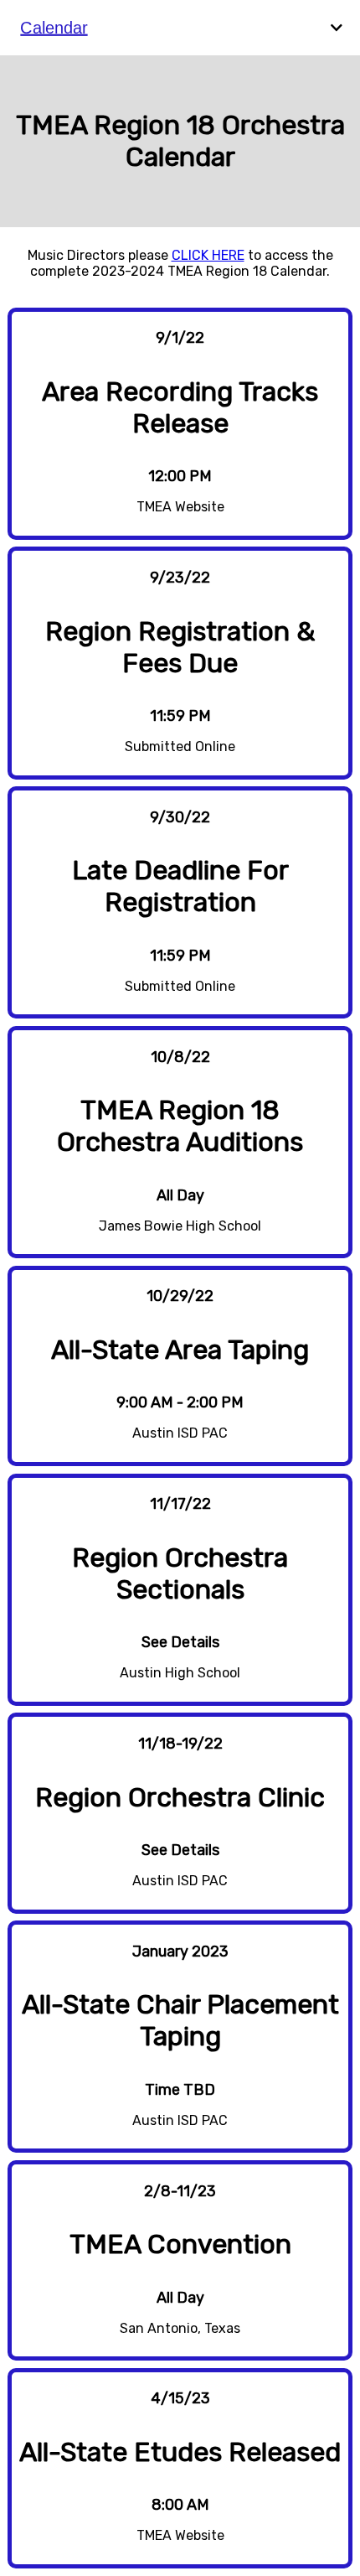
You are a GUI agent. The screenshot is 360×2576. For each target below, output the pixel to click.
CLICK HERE (208, 255)
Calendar (54, 27)
